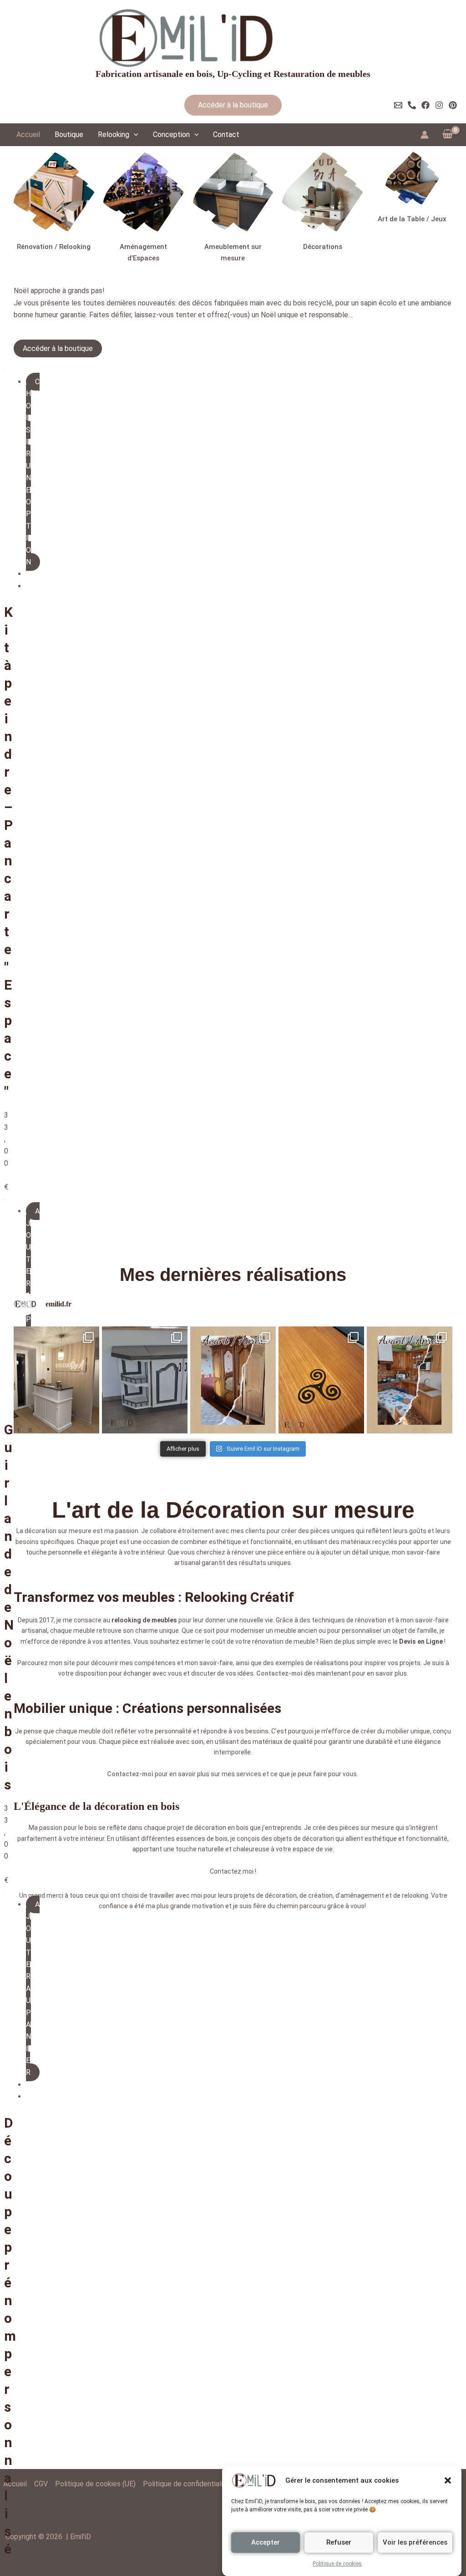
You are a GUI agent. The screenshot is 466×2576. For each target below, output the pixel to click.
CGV (41, 2484)
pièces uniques (332, 1495)
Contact (226, 135)
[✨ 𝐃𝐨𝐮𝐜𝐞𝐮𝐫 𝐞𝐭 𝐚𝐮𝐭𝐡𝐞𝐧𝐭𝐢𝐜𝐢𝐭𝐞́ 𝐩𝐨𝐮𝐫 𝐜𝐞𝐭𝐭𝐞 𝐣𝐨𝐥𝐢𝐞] (233, 1344)
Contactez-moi (279, 1638)
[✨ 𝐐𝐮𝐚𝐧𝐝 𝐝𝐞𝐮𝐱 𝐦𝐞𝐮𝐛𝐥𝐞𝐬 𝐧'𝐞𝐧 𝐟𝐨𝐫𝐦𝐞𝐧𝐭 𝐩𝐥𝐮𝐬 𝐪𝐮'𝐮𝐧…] (145, 1344)
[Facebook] (425, 105)
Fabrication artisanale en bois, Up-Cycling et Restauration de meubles (233, 74)
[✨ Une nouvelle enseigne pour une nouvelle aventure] (56, 1344)
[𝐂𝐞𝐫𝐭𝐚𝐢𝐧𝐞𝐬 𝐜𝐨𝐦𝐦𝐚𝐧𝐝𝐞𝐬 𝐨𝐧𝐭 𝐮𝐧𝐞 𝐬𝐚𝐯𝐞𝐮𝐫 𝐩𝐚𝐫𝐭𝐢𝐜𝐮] (321, 1344)
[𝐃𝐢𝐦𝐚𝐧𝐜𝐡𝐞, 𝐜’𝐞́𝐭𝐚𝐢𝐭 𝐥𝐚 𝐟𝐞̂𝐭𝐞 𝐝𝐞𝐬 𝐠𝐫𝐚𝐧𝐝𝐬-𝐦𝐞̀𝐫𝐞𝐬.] (410, 1344)
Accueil (28, 135)
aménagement (362, 1860)
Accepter (266, 2542)
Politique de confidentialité (186, 2484)
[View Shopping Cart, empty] (447, 134)
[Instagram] (439, 105)
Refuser (339, 2542)
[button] (448, 2480)
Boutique (69, 135)
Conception (171, 135)
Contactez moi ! (233, 1836)
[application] (134, 135)
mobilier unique (408, 1696)
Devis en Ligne (421, 1606)
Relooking (114, 135)
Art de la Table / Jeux (412, 219)
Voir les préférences (415, 2542)
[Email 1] (398, 105)
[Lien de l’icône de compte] (425, 135)
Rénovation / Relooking (54, 247)
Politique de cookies (337, 2564)
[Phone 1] (412, 105)
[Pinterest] (453, 105)
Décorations (323, 247)
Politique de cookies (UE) (95, 2484)
